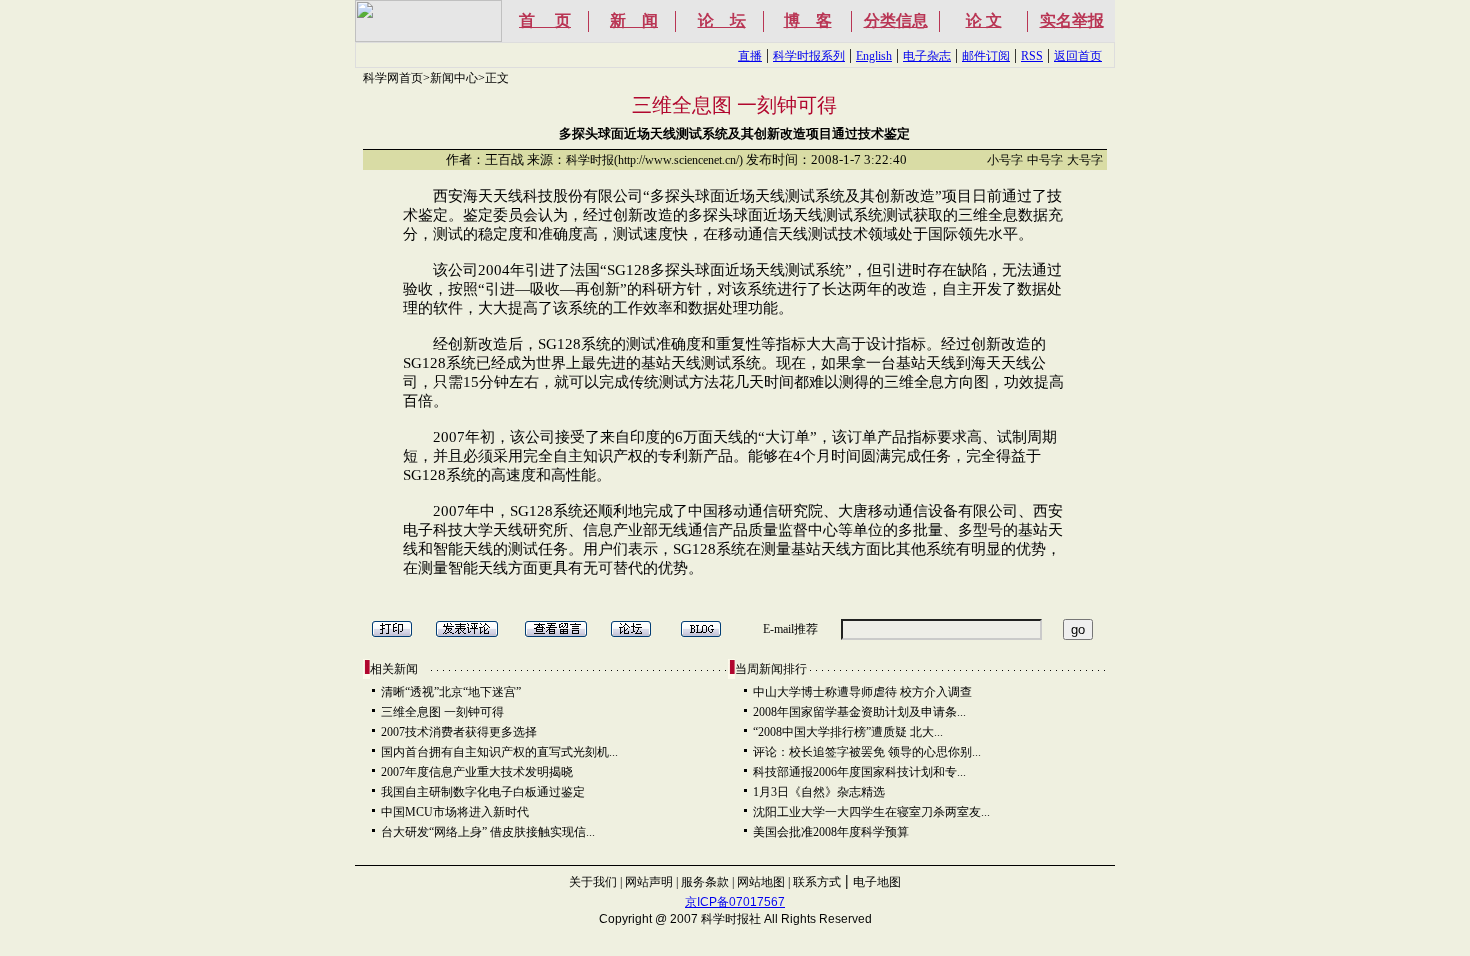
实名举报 (1072, 20)
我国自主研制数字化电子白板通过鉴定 (483, 792)
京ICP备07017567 (735, 902)
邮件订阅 (986, 56)
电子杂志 (927, 56)
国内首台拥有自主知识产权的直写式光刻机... (499, 752)
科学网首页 (393, 78)
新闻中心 (454, 78)
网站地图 (761, 882)
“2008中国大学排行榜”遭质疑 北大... (848, 732)
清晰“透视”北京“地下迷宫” (451, 692)
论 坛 (722, 20)
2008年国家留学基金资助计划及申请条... (859, 712)
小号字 (1005, 160)
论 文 (984, 20)
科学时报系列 (809, 56)
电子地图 (877, 882)
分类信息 (896, 20)
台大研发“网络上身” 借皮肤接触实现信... (488, 832)
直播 (750, 56)
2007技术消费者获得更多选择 (459, 732)
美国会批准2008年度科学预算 (831, 832)
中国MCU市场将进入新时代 (455, 812)
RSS (1032, 56)
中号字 (1045, 160)
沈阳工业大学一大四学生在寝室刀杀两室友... (871, 812)
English (874, 56)
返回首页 (1078, 56)
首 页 (545, 20)
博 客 (808, 20)
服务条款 (705, 882)
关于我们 (593, 882)
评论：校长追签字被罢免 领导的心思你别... (867, 752)
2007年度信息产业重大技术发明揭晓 (477, 772)
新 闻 (634, 20)
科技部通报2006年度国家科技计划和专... (859, 772)
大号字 (1085, 160)
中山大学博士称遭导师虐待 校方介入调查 (862, 692)
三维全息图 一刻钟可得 (442, 712)
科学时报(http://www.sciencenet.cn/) (654, 160)
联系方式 (817, 882)
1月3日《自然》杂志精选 (819, 792)
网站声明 (649, 882)
